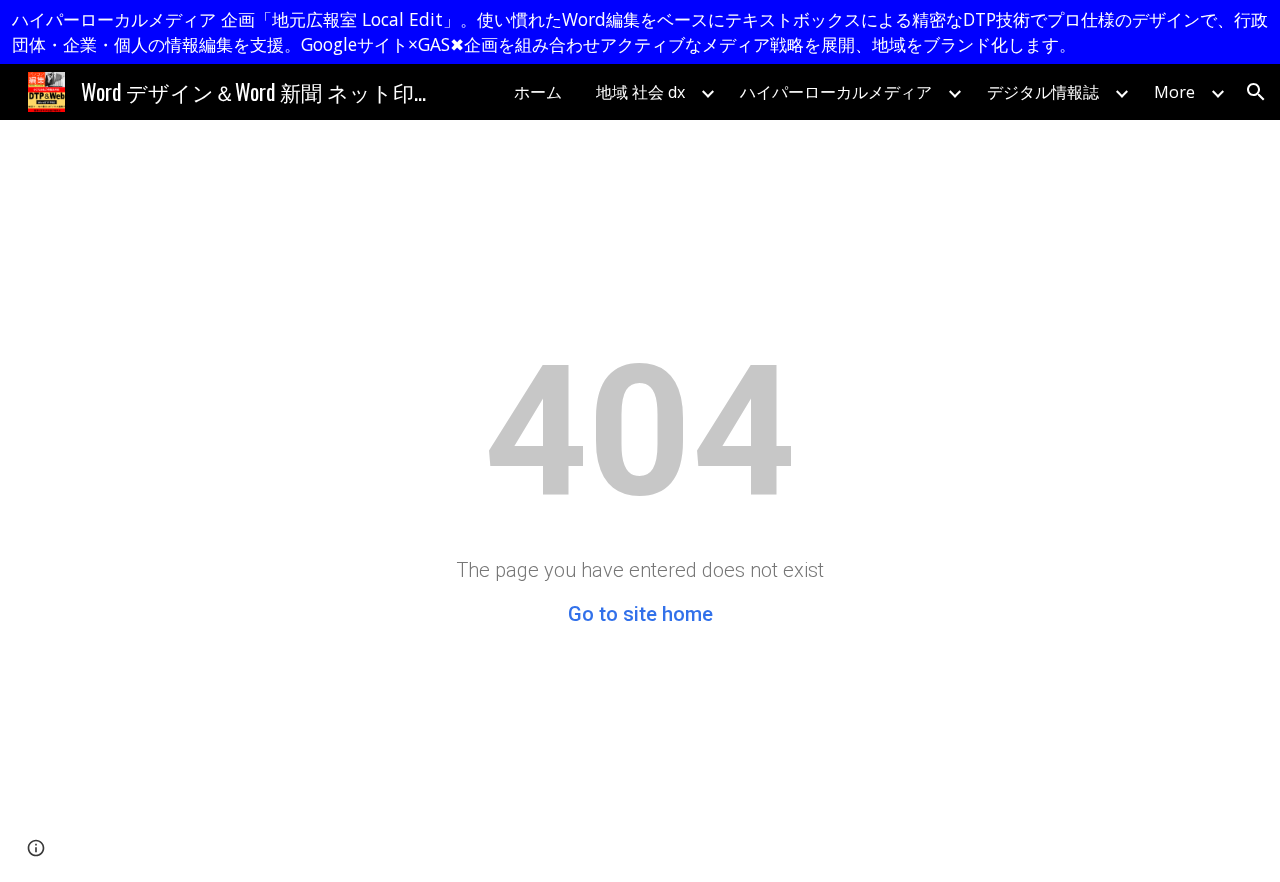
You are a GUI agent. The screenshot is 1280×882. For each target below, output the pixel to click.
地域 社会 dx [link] (640, 92)
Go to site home (640, 614)
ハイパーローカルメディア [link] (836, 92)
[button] (1256, 92)
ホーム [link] (538, 92)
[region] (640, 32)
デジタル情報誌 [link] (1043, 92)
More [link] (1174, 92)
